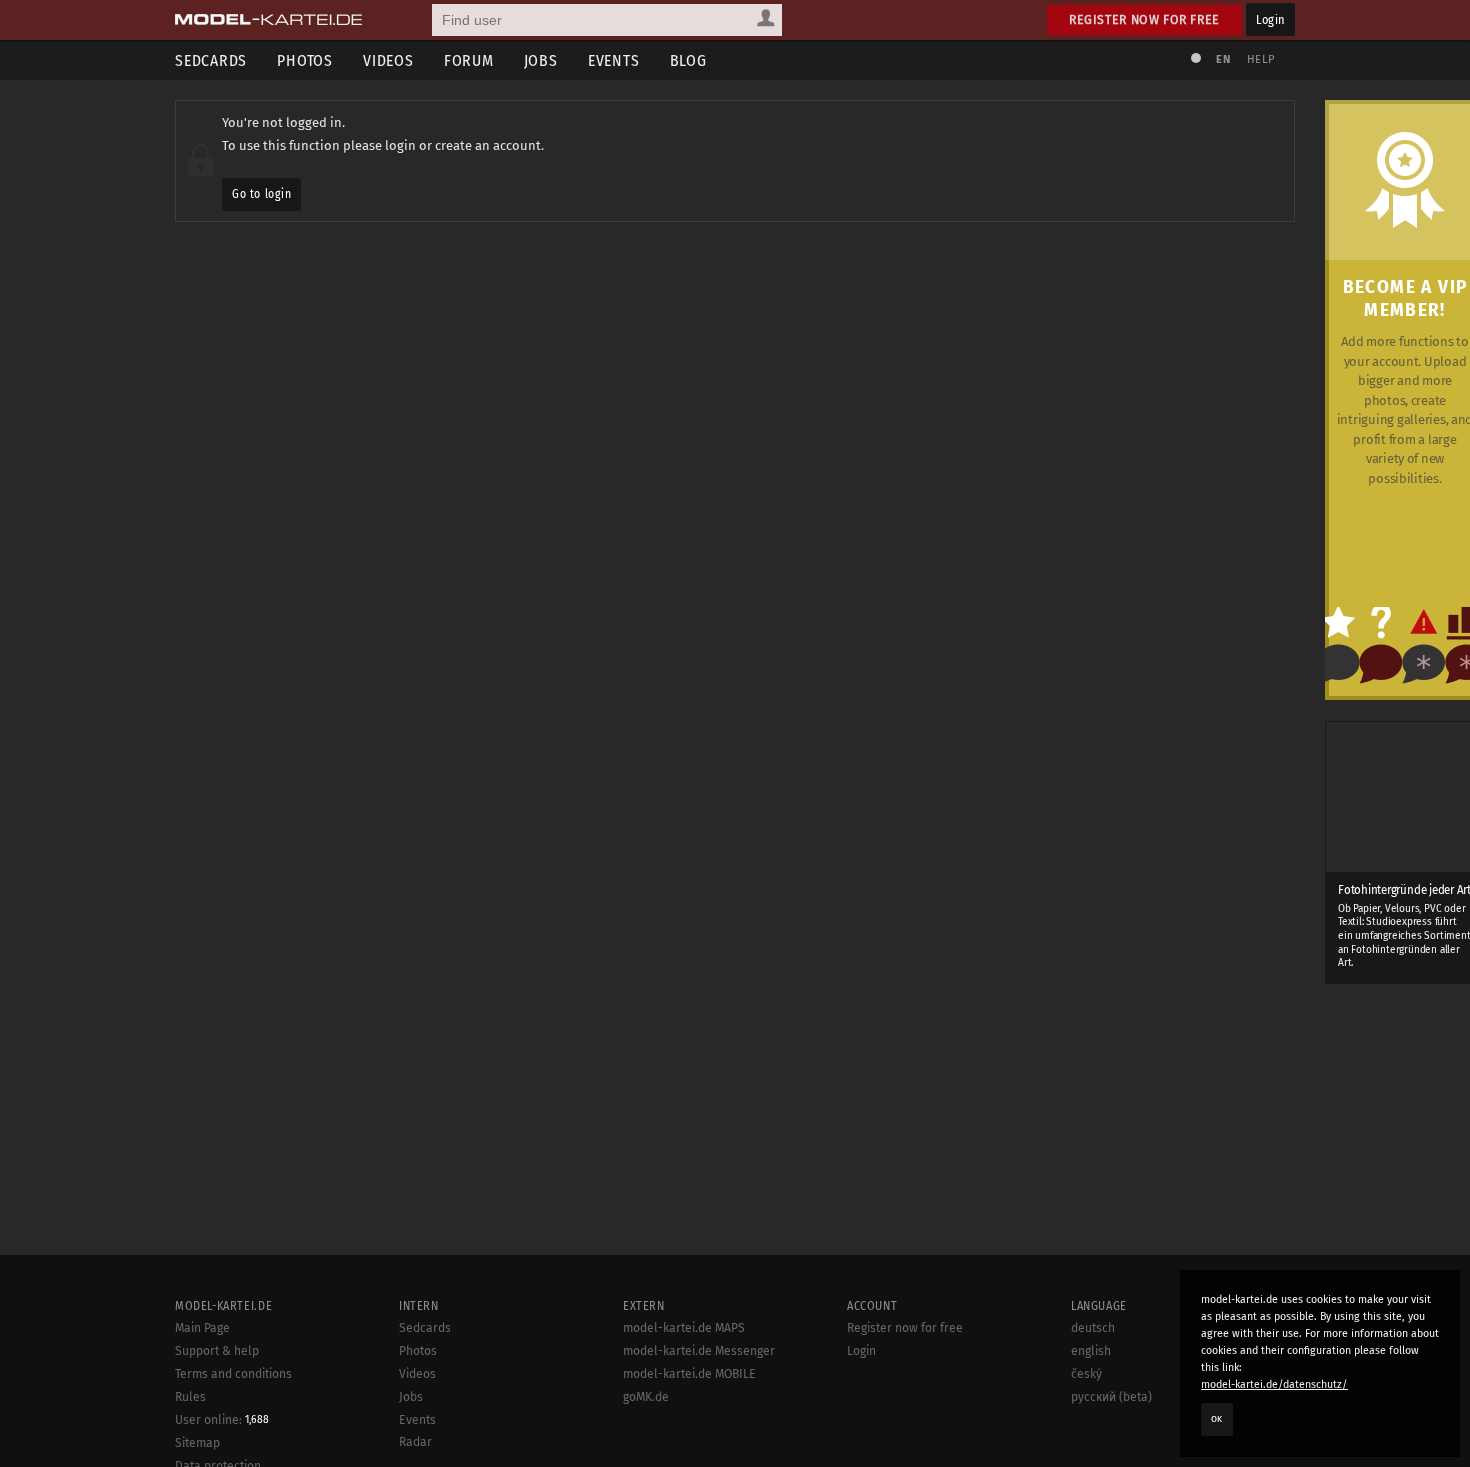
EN (1223, 59)
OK (1217, 1419)
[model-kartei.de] (268, 20)
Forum (469, 60)
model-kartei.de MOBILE (689, 1374)
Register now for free (1144, 19)
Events (614, 60)
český (1086, 1374)
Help (1261, 59)
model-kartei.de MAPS (684, 1328)
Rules (190, 1397)
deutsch (1093, 1328)
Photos (305, 60)
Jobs (541, 60)
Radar (415, 1442)
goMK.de (646, 1397)
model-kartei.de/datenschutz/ (1274, 1384)
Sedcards (211, 60)
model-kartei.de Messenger (699, 1351)
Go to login (261, 194)
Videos (388, 60)
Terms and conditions (233, 1374)
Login (1270, 19)
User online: (222, 1420)
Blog (688, 60)
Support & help (217, 1351)
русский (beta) (1111, 1397)
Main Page (202, 1328)
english (1091, 1351)
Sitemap (197, 1443)
